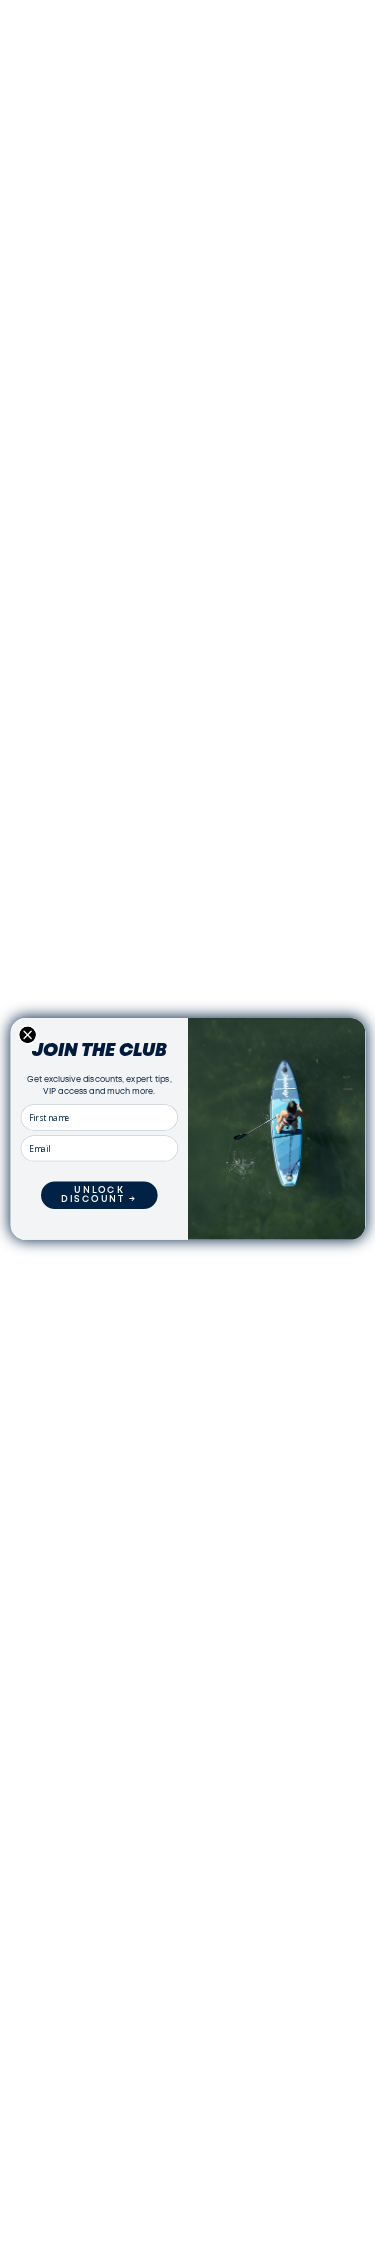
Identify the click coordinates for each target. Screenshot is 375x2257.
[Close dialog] (27, 1035)
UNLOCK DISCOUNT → (99, 1195)
